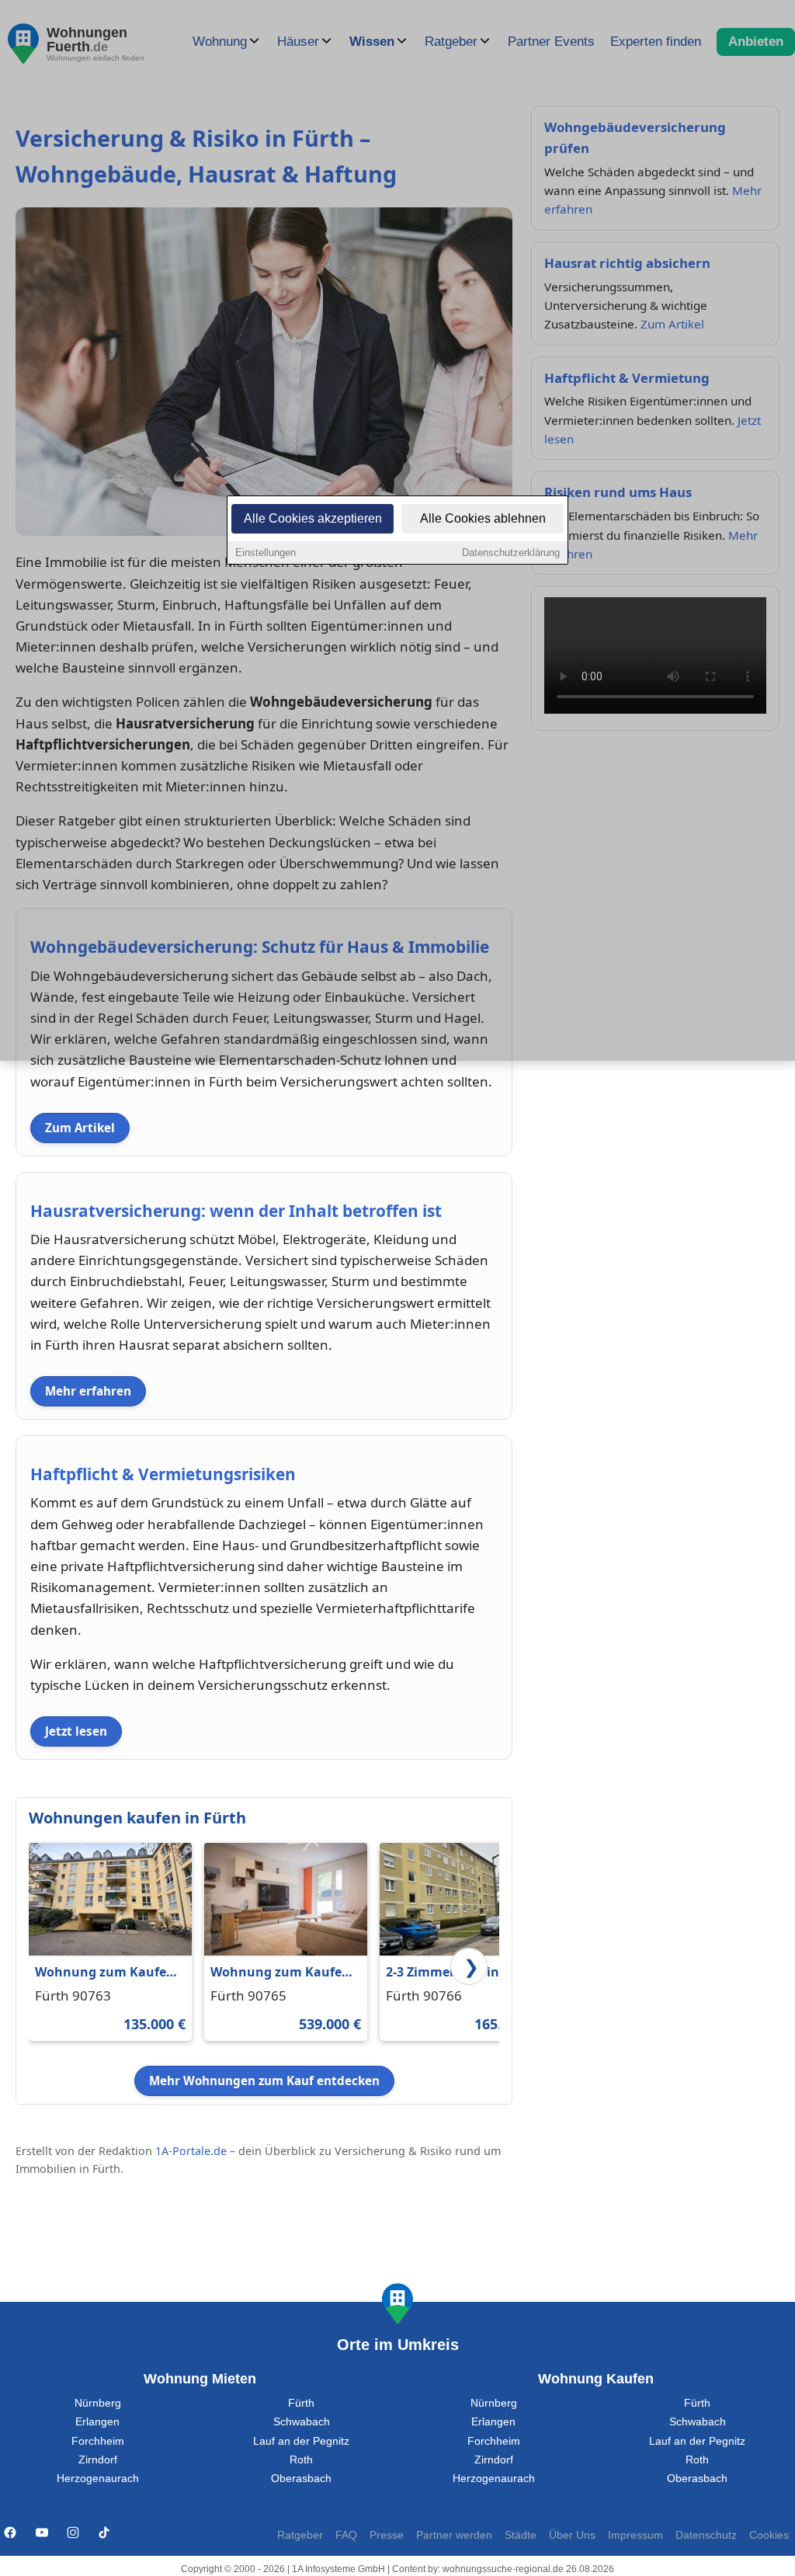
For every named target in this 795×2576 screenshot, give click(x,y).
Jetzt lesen (76, 1731)
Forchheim (98, 2441)
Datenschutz (706, 2535)
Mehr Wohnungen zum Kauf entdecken (264, 2081)
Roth (301, 2460)
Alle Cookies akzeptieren (313, 518)
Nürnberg (98, 2403)
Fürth (301, 2403)
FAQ (346, 2535)
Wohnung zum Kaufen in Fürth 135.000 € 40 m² (108, 1973)
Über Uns (572, 2535)
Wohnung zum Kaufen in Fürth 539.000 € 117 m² (280, 1973)
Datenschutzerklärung (511, 553)
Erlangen (97, 2422)
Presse (387, 2535)
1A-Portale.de (191, 2151)
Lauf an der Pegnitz (301, 2441)
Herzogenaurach (98, 2479)
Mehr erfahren (88, 1391)
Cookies (769, 2535)
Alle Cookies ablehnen (483, 518)
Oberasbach (301, 2479)
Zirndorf (98, 2460)
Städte (521, 2535)
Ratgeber (300, 2535)
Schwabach (302, 2422)
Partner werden (454, 2535)
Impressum (635, 2535)
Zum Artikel (80, 1128)
